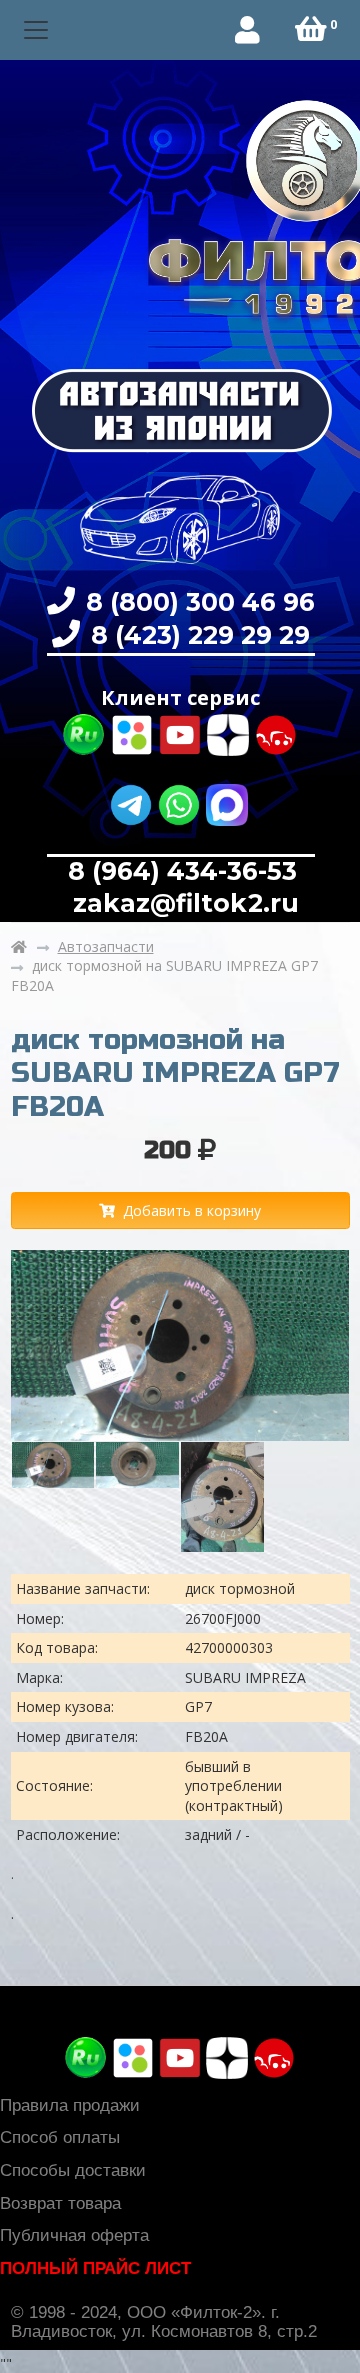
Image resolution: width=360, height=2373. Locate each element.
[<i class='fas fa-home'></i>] (19, 947)
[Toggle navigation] (36, 30)
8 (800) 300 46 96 (197, 602)
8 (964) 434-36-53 (182, 871)
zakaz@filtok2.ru (182, 903)
